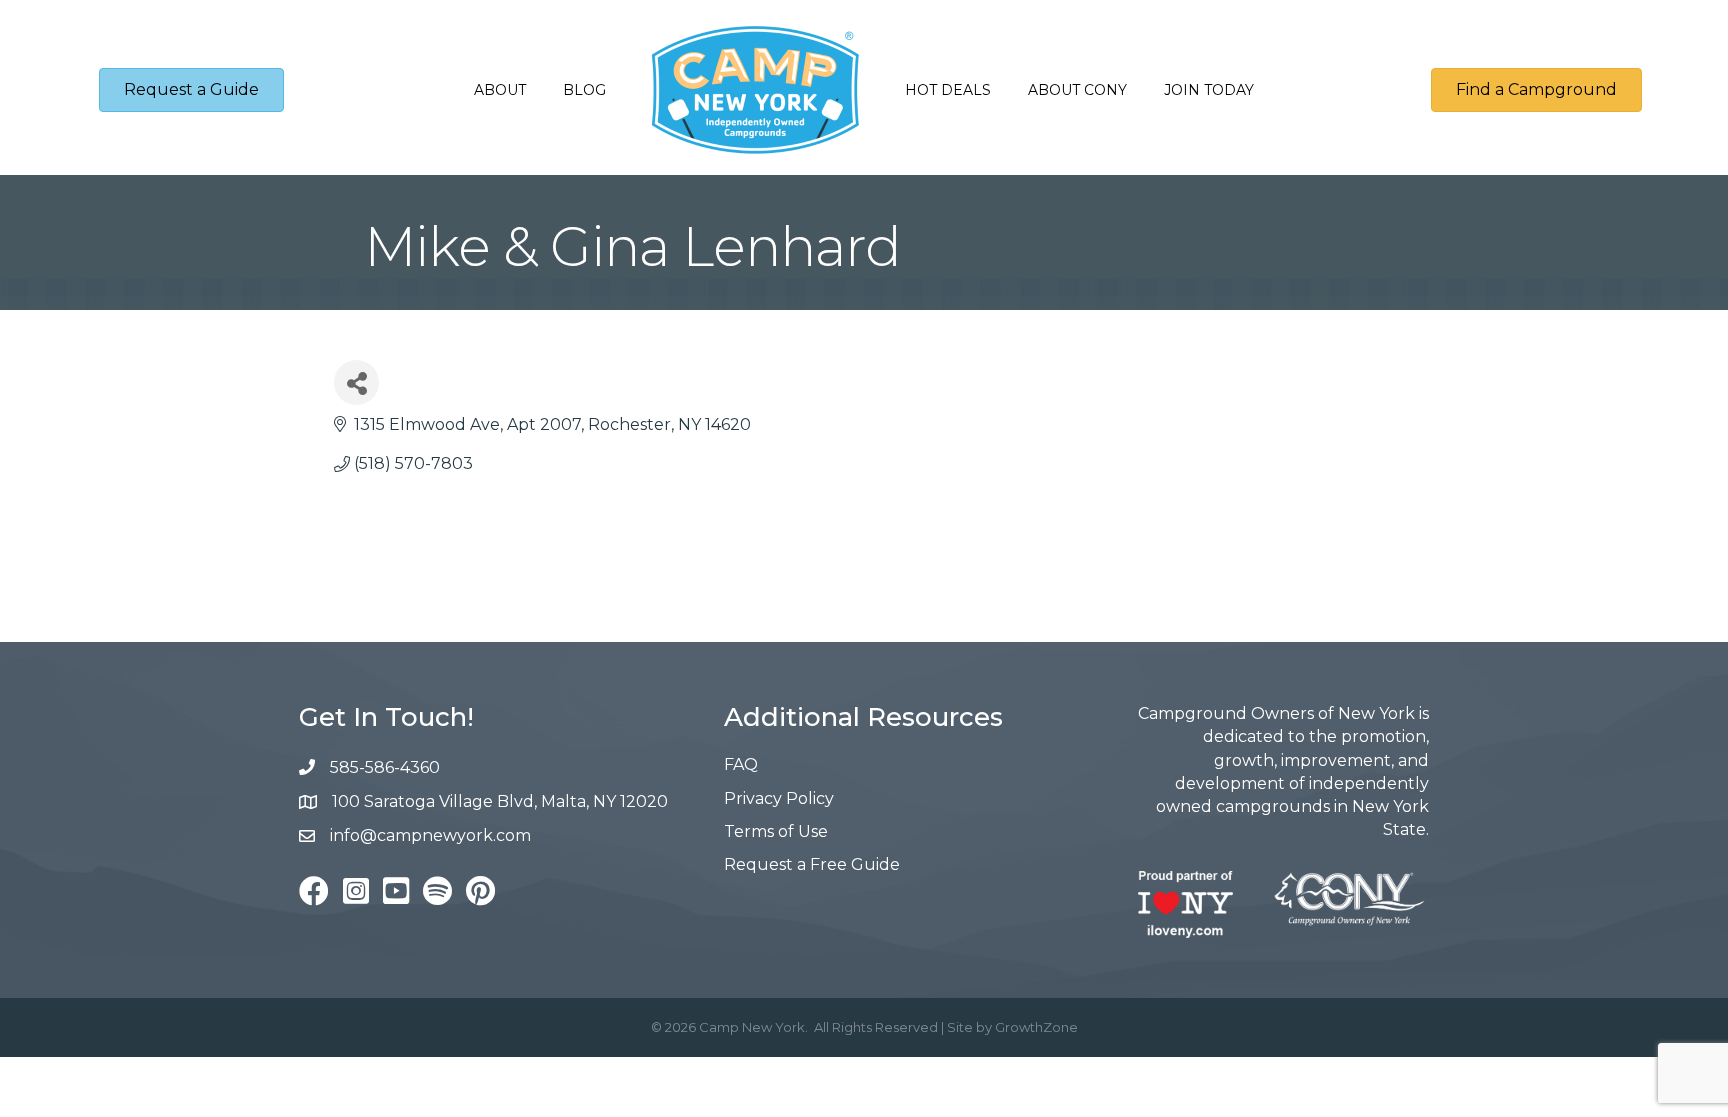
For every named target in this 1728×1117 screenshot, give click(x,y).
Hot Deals (948, 90)
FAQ (741, 764)
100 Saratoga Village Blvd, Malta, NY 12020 (500, 801)
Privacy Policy (779, 798)
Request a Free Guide (812, 864)
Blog (584, 90)
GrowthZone (1036, 1027)
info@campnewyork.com (432, 835)
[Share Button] (356, 382)
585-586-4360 (385, 767)
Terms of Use (776, 831)
